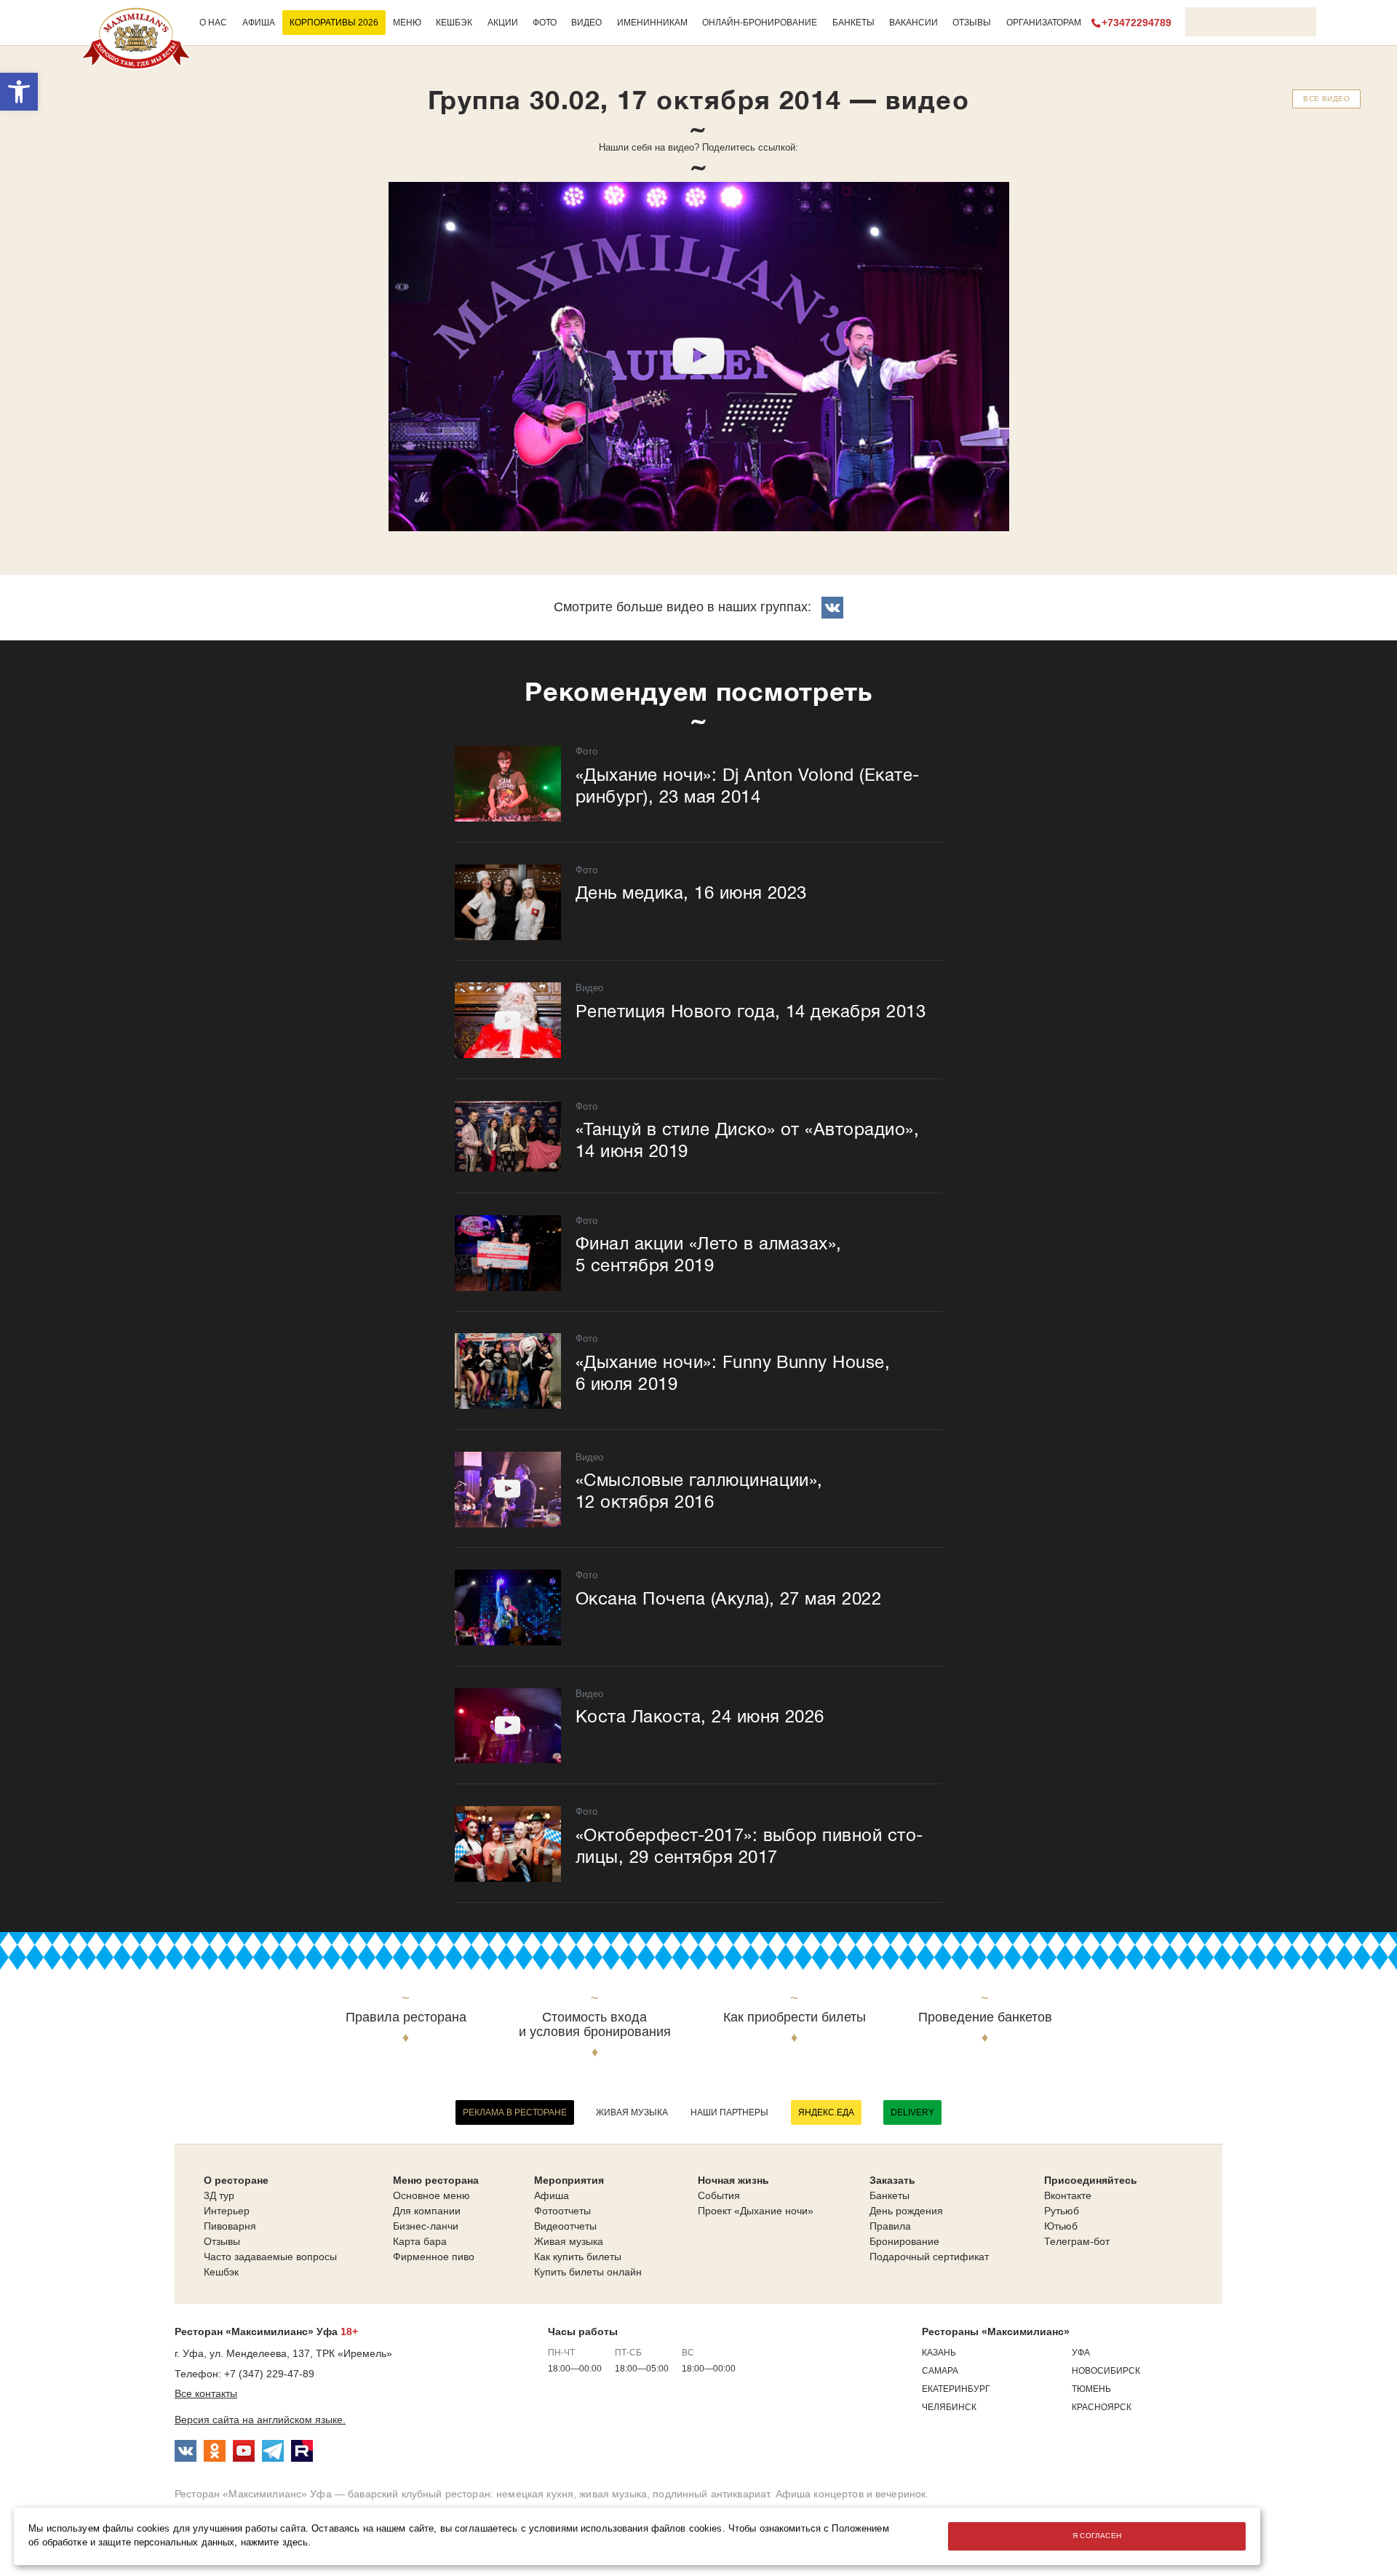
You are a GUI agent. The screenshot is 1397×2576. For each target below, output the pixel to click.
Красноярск (1102, 2407)
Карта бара (420, 2241)
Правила (890, 2226)
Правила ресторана (406, 2018)
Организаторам (1044, 23)
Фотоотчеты (562, 2211)
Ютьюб (1061, 2226)
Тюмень (1091, 2389)
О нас (213, 23)
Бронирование (904, 2241)
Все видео (1326, 99)
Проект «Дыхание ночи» (756, 2211)
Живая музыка (632, 2112)
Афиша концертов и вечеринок (851, 2494)
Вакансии (914, 23)
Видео (586, 23)
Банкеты (853, 23)
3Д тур (219, 2195)
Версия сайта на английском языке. (260, 2420)
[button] (19, 92)
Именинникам (652, 23)
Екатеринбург (956, 2389)
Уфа (1081, 2353)
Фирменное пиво (434, 2257)
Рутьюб (1062, 2211)
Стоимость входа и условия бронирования (595, 2025)
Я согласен (1097, 2536)
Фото (545, 23)
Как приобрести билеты (795, 2018)
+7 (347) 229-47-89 (269, 2374)
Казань (939, 2353)
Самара (940, 2371)
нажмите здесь (275, 2543)
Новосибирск (1106, 2371)
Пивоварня (230, 2226)
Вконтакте (1068, 2195)
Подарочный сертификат (929, 2257)
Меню (407, 23)
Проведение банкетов (985, 2018)
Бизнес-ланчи (426, 2226)
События (719, 2195)
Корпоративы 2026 (334, 23)
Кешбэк (454, 23)
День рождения (906, 2211)
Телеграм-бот (1077, 2241)
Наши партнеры (729, 2112)
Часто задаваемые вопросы (270, 2257)
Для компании (427, 2211)
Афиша (259, 23)
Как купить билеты (578, 2257)
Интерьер (227, 2211)
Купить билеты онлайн (588, 2272)
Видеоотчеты (565, 2226)
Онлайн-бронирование (760, 23)
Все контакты (206, 2393)
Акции (503, 23)
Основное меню (431, 2195)
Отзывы (972, 23)
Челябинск (949, 2407)
